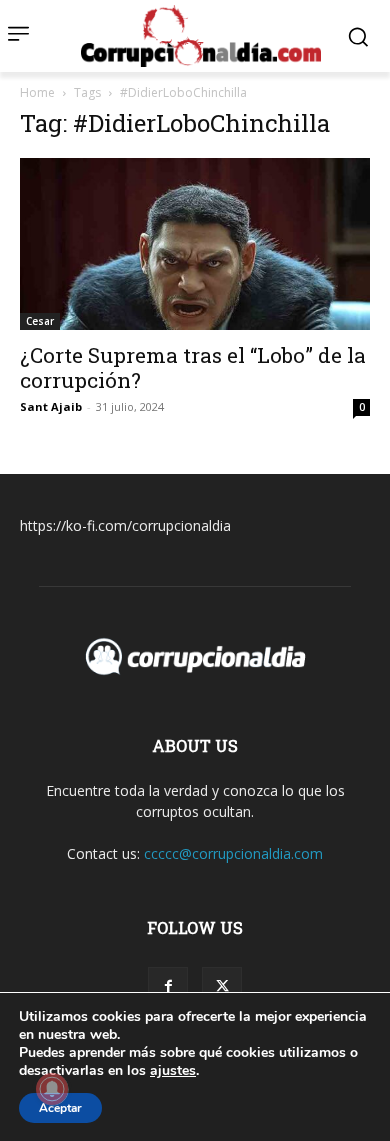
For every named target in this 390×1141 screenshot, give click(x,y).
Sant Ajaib (51, 406)
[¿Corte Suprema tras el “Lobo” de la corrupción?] (195, 243)
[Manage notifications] (52, 1089)
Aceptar (60, 1108)
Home (37, 92)
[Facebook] (168, 987)
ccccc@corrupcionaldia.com (233, 853)
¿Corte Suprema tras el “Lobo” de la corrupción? (193, 367)
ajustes (173, 1071)
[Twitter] (222, 987)
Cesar (40, 321)
